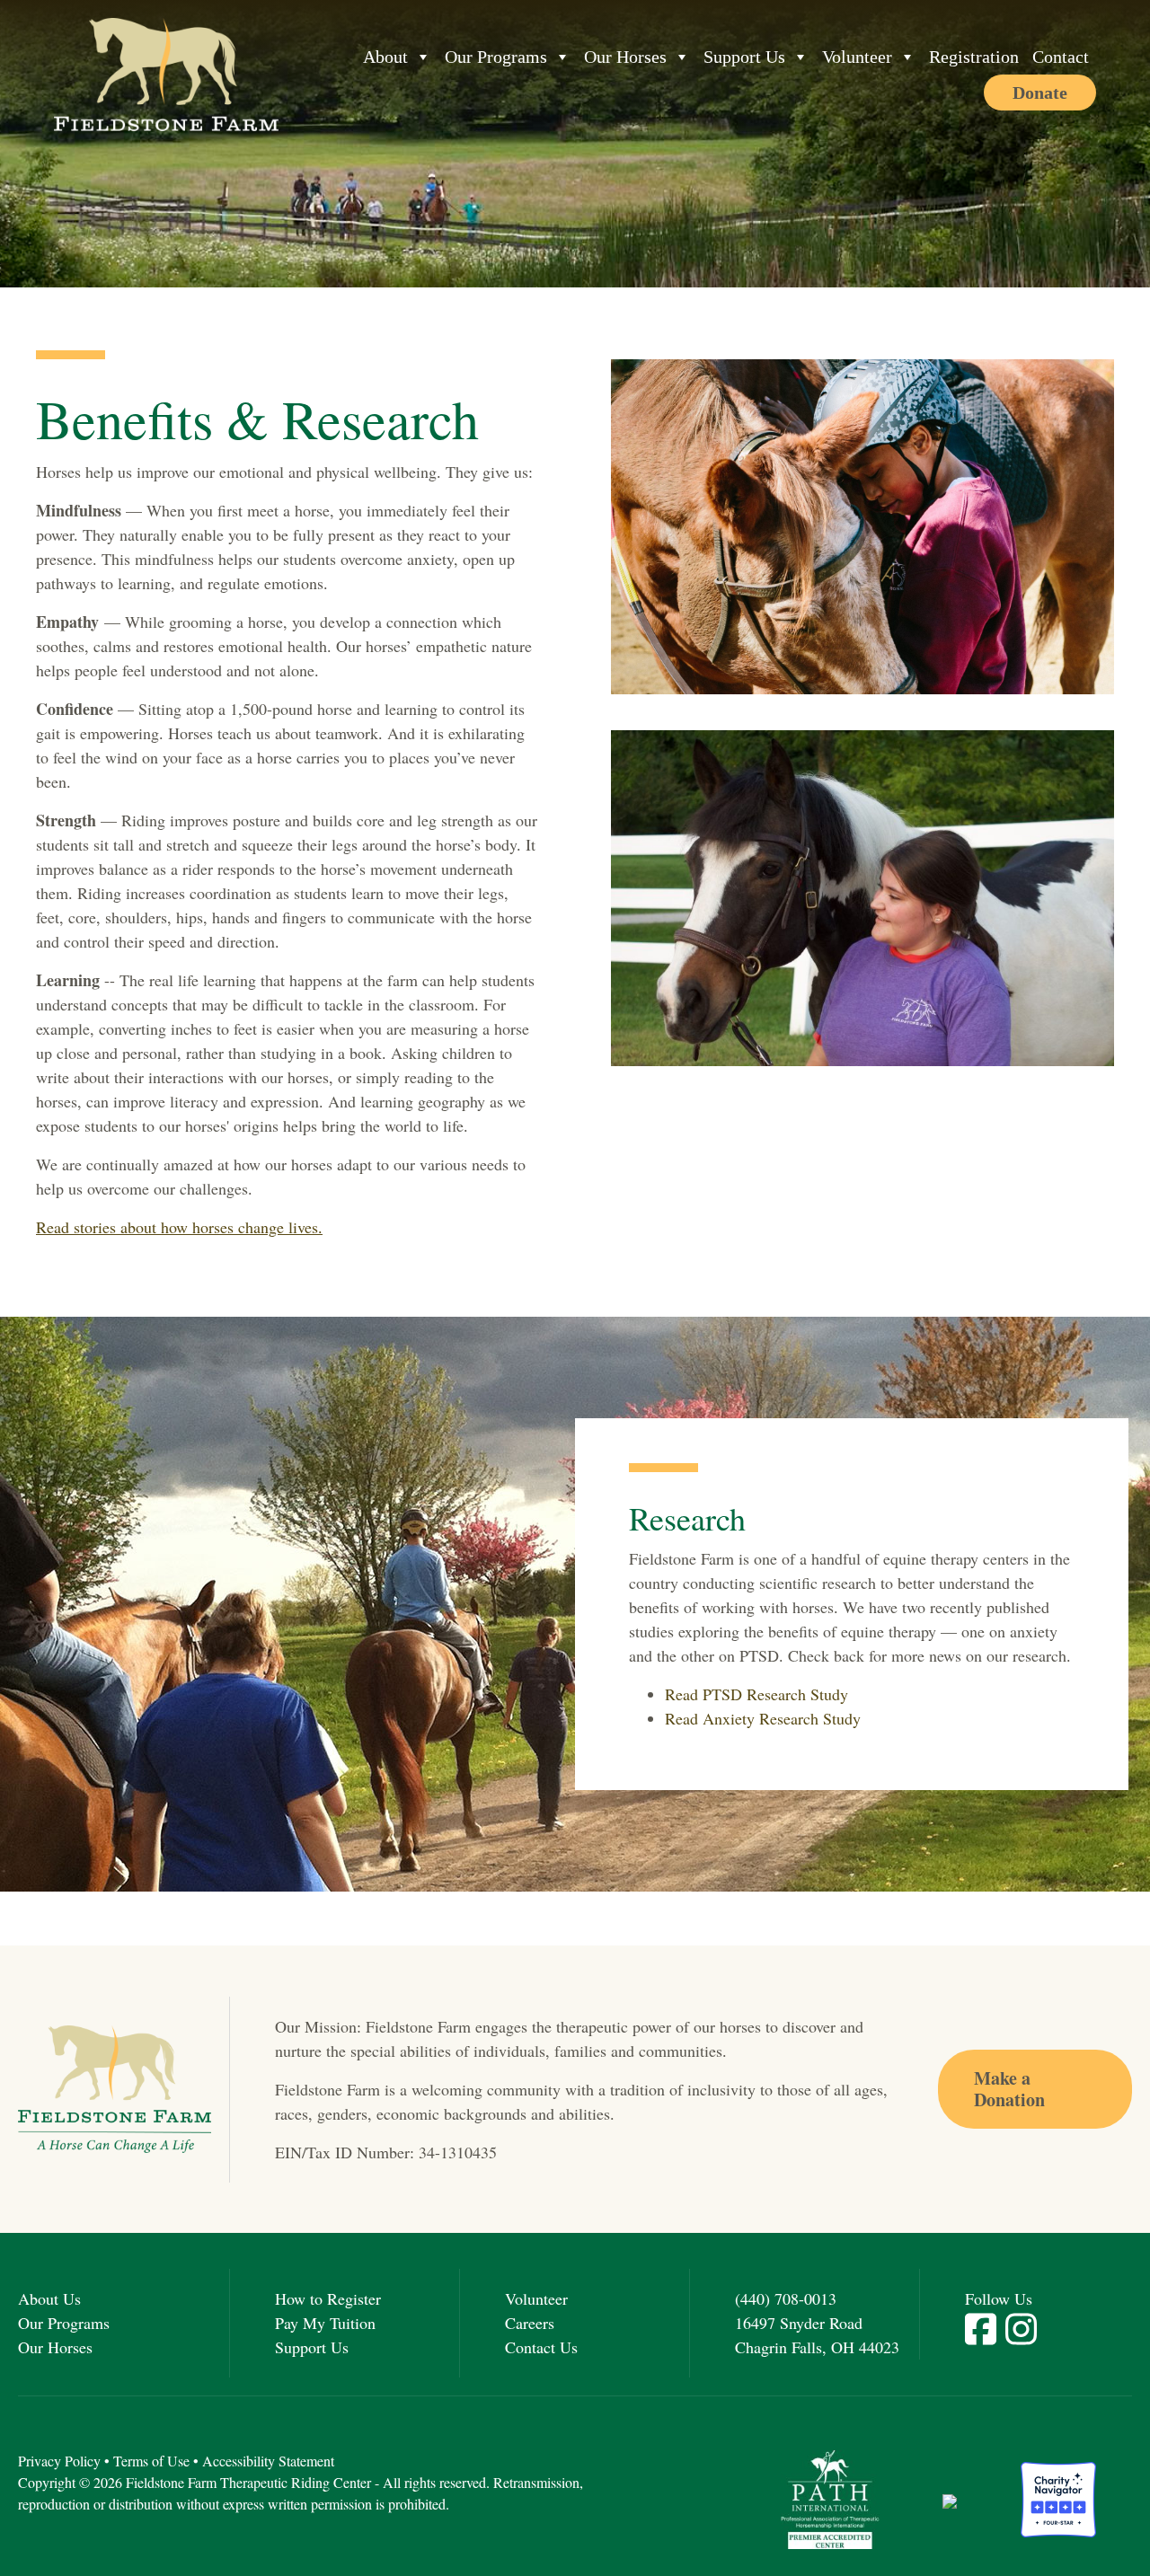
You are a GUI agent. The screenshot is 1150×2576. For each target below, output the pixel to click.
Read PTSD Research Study (756, 1694)
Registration (974, 57)
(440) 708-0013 (786, 2298)
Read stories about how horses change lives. (179, 1227)
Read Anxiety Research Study (763, 1718)
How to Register (328, 2298)
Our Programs (496, 57)
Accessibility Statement (268, 2461)
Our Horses (625, 57)
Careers (530, 2323)
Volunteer (857, 57)
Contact (1061, 57)
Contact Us (541, 2347)
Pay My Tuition (325, 2323)
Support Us (744, 57)
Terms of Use (151, 2461)
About (385, 57)
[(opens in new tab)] (830, 2497)
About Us (49, 2298)
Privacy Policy (59, 2461)
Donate (1040, 93)
